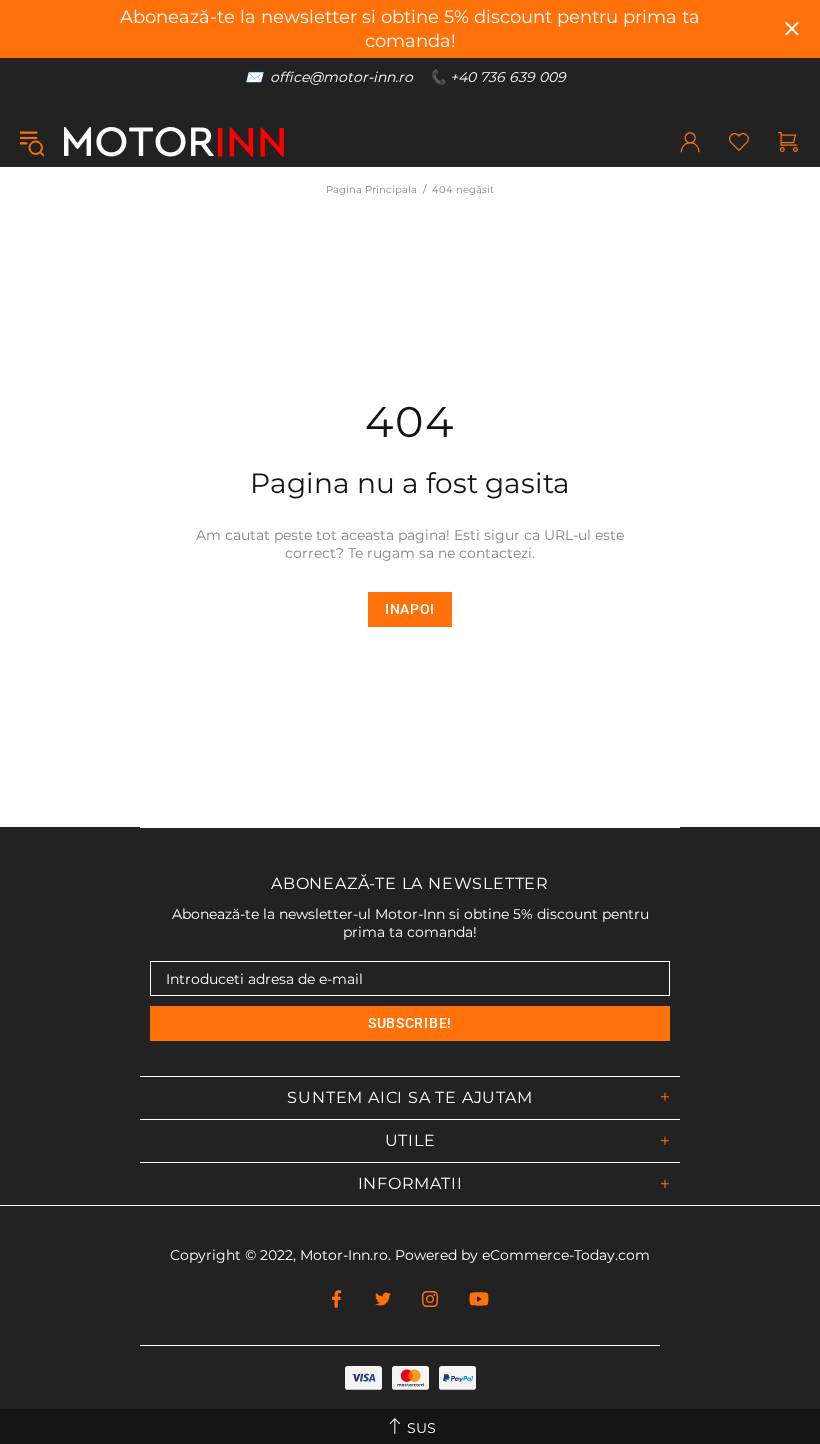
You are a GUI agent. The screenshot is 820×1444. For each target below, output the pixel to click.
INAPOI (410, 609)
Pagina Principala (371, 189)
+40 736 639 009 (508, 77)
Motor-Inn (174, 142)
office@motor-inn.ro (341, 77)
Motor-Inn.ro (344, 1255)
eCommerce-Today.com (566, 1255)
